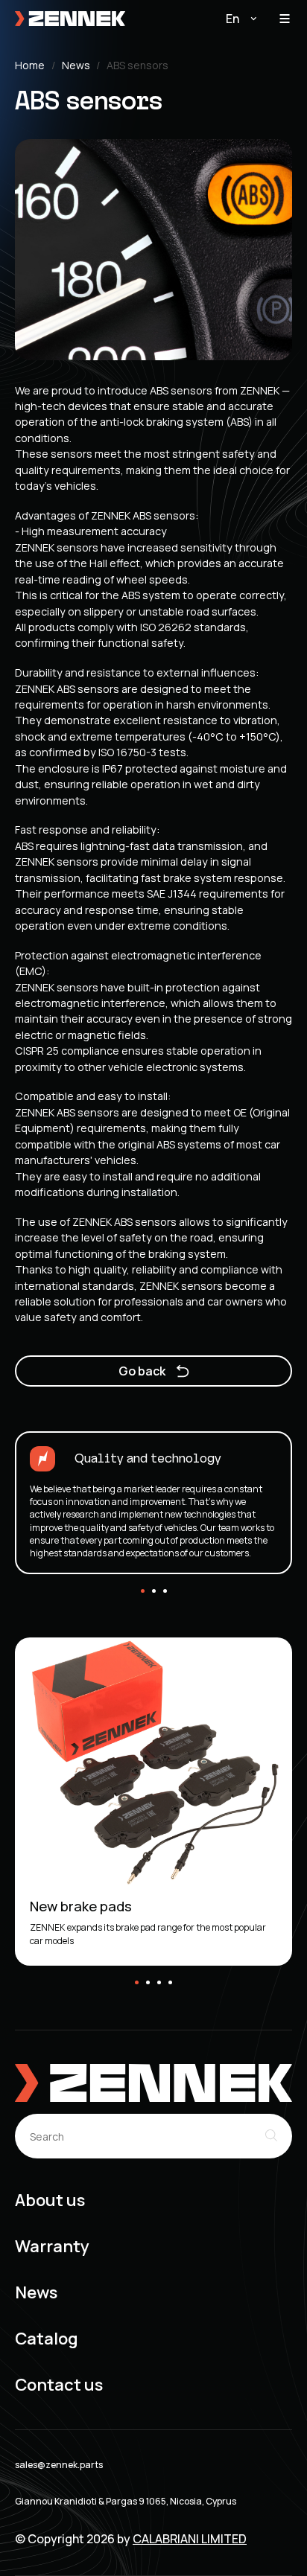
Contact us (59, 2385)
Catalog (47, 2339)
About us (50, 2201)
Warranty (52, 2247)
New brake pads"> (60, 1643)
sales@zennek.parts (59, 2465)
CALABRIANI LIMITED (190, 2539)
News (76, 66)
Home (30, 66)
